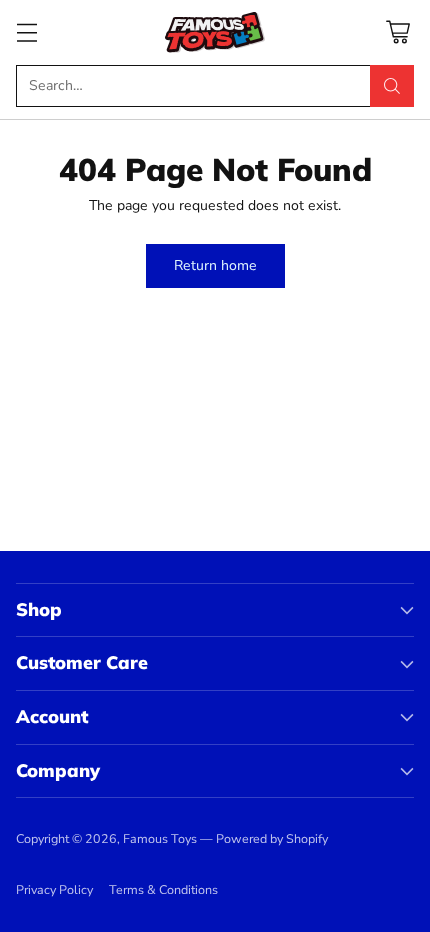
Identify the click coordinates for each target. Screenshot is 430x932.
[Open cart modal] (397, 32)
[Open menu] (26, 32)
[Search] (392, 86)
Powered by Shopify (272, 838)
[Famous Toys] (215, 32)
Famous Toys (160, 838)
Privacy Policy (54, 889)
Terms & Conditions (163, 889)
